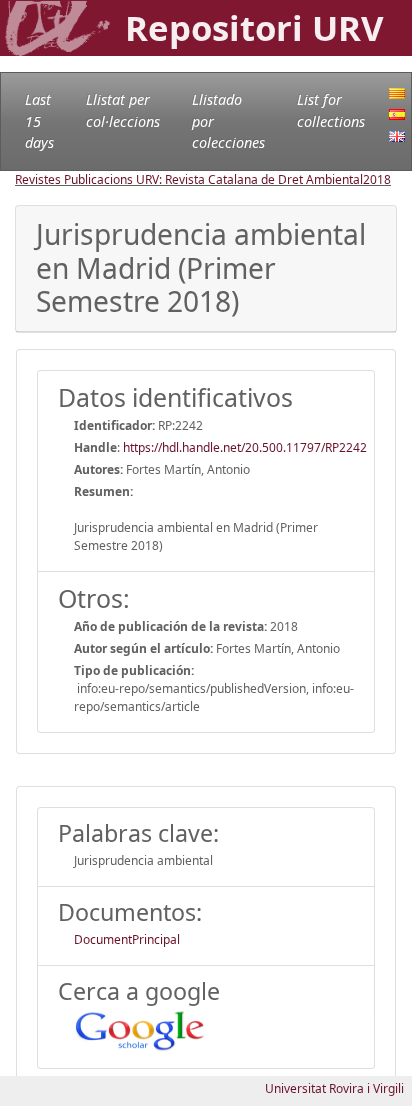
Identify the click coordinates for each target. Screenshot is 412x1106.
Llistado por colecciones (228, 121)
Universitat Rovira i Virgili (334, 1088)
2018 (377, 179)
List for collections (331, 110)
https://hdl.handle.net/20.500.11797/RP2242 (245, 447)
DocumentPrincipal (127, 939)
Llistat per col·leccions (123, 110)
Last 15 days (39, 121)
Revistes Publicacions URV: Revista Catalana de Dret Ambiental (189, 179)
